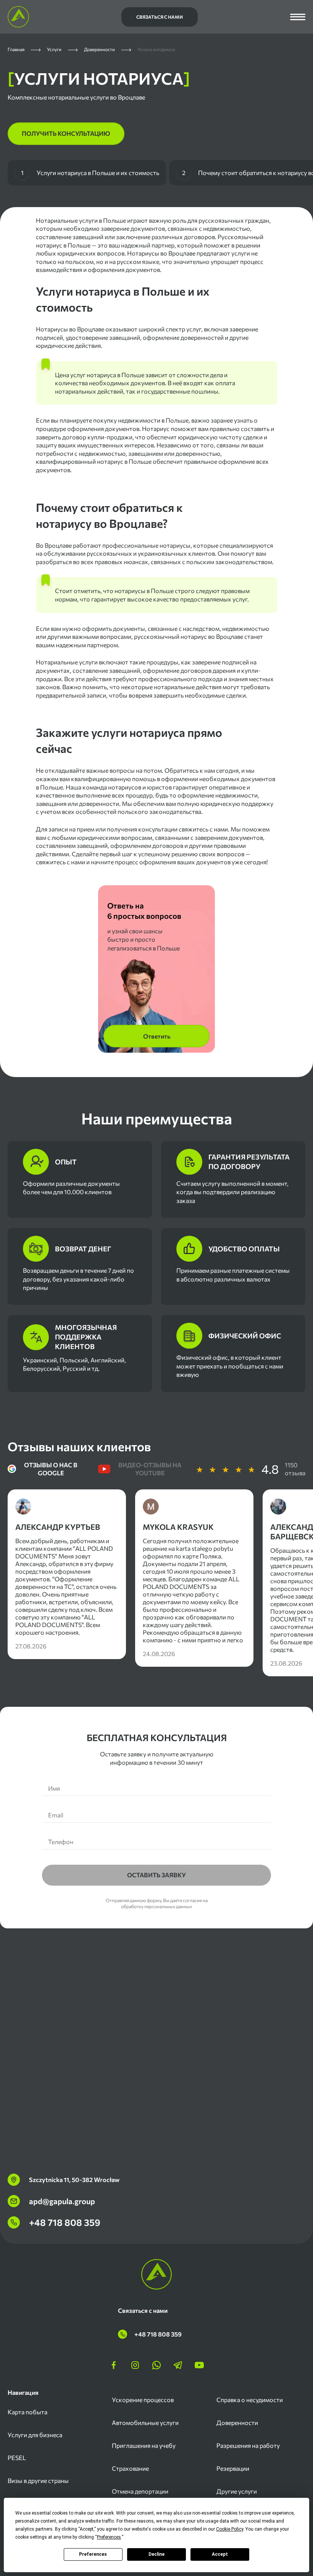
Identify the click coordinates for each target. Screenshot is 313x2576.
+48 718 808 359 (65, 2222)
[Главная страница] (18, 17)
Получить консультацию (66, 133)
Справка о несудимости (250, 2400)
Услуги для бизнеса (35, 2435)
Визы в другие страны (38, 2480)
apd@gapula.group (62, 2201)
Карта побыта (27, 2412)
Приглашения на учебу (144, 2445)
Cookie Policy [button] (230, 2529)
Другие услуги (237, 2491)
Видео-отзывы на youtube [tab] (150, 1469)
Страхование (130, 2468)
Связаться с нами (160, 17)
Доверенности (237, 2422)
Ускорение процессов (143, 2400)
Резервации (233, 2468)
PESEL (17, 2458)
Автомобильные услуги (145, 2422)
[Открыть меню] (298, 17)
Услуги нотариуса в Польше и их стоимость (90, 173)
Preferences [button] (109, 2537)
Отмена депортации (140, 2491)
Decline (156, 2554)
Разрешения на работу (248, 2445)
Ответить (157, 1036)
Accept (220, 2554)
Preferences (93, 2554)
